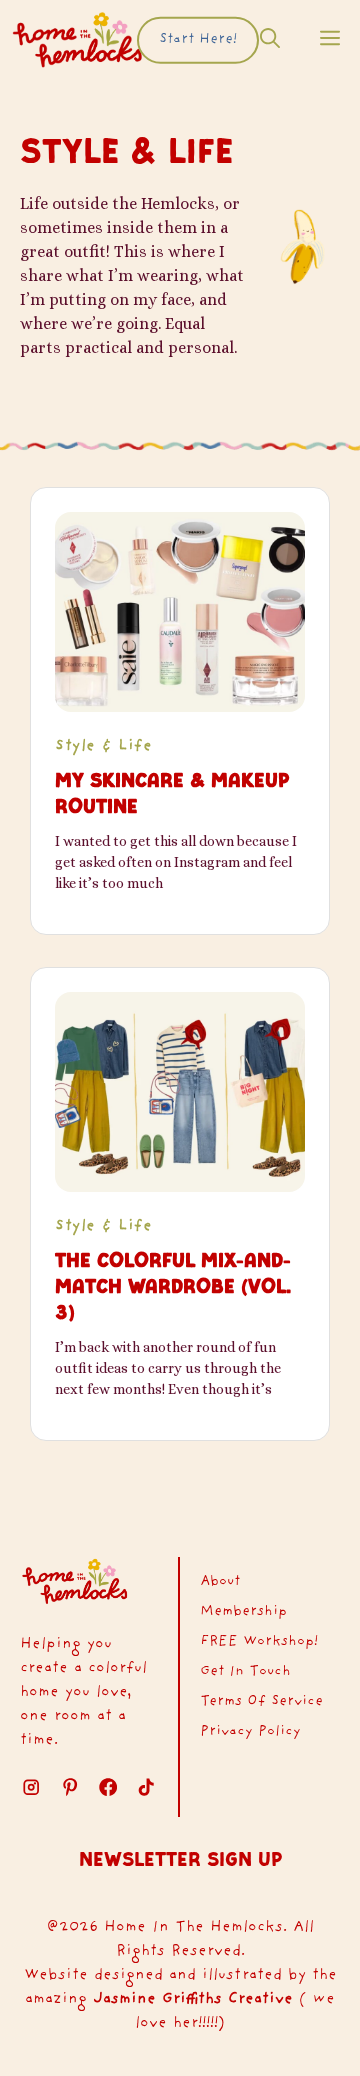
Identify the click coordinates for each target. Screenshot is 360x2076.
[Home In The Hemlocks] (77, 40)
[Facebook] (108, 1787)
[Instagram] (31, 1787)
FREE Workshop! (259, 1642)
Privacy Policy (250, 1732)
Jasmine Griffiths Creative (193, 1999)
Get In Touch (245, 1672)
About (220, 1582)
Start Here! (198, 40)
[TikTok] (70, 1787)
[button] (270, 40)
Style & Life (103, 746)
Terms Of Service (261, 1702)
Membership (243, 1612)
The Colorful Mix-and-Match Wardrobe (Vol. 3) (173, 1286)
